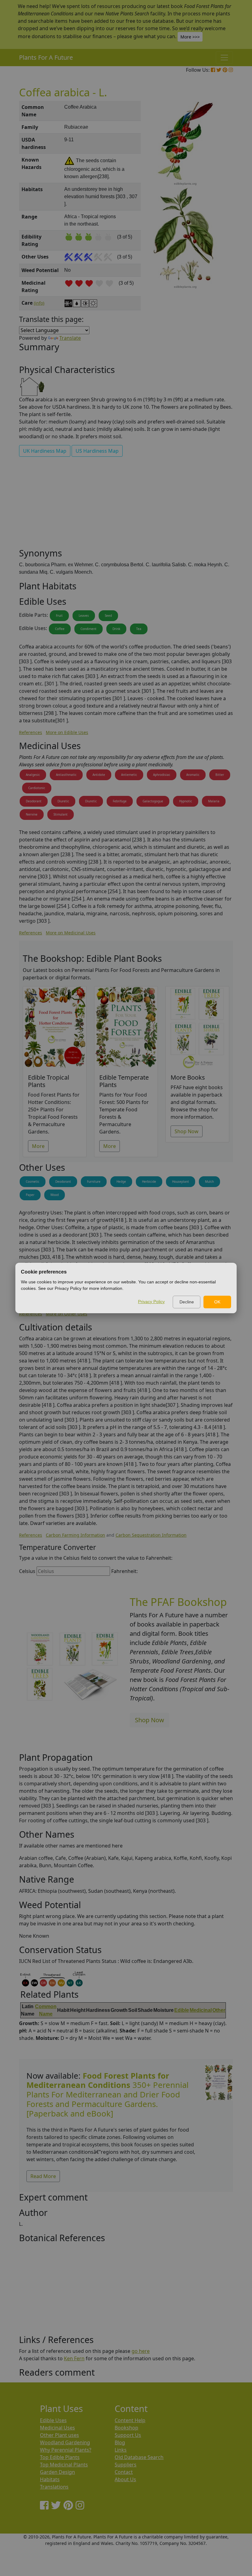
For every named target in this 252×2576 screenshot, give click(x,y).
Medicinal (201, 2010)
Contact (124, 2472)
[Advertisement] (126, 505)
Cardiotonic (37, 788)
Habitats (50, 2479)
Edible (182, 2010)
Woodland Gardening (65, 2442)
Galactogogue (153, 801)
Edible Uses (53, 2420)
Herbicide (149, 1182)
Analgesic (33, 775)
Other (219, 2010)
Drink (116, 629)
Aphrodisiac (162, 775)
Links (121, 2450)
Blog (120, 2442)
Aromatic (193, 775)
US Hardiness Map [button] (97, 451)
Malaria (214, 801)
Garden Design (57, 2472)
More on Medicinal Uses (71, 933)
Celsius (27, 1571)
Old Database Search (139, 2457)
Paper (30, 1195)
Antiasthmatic (66, 775)
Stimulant (61, 814)
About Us (125, 2479)
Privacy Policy (151, 1302)
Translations (54, 2487)
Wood (55, 1195)
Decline (187, 1302)
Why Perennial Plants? (66, 2450)
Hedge (121, 1182)
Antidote (99, 775)
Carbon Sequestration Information (151, 1535)
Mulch (209, 1182)
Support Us (128, 2435)
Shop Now (187, 1131)
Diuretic (63, 801)
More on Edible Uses (67, 732)
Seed (108, 616)
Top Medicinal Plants (64, 2465)
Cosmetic (33, 1182)
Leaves (84, 616)
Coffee (60, 629)
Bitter (220, 775)
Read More (43, 2176)
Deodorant (34, 801)
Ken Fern (74, 2358)
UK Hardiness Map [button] (45, 451)
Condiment (89, 629)
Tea (139, 629)
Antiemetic (129, 775)
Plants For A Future (46, 57)
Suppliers (126, 2465)
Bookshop (126, 2428)
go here (141, 2351)
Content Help (130, 2420)
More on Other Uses (67, 1314)
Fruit (59, 616)
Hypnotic (186, 801)
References (31, 732)
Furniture (94, 1182)
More (38, 1146)
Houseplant (181, 1182)
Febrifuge (120, 801)
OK (217, 1302)
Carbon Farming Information (75, 1535)
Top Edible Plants (60, 2457)
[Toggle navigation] (224, 58)
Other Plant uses (59, 2435)
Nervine (32, 814)
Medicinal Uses (57, 2428)
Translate (70, 338)
